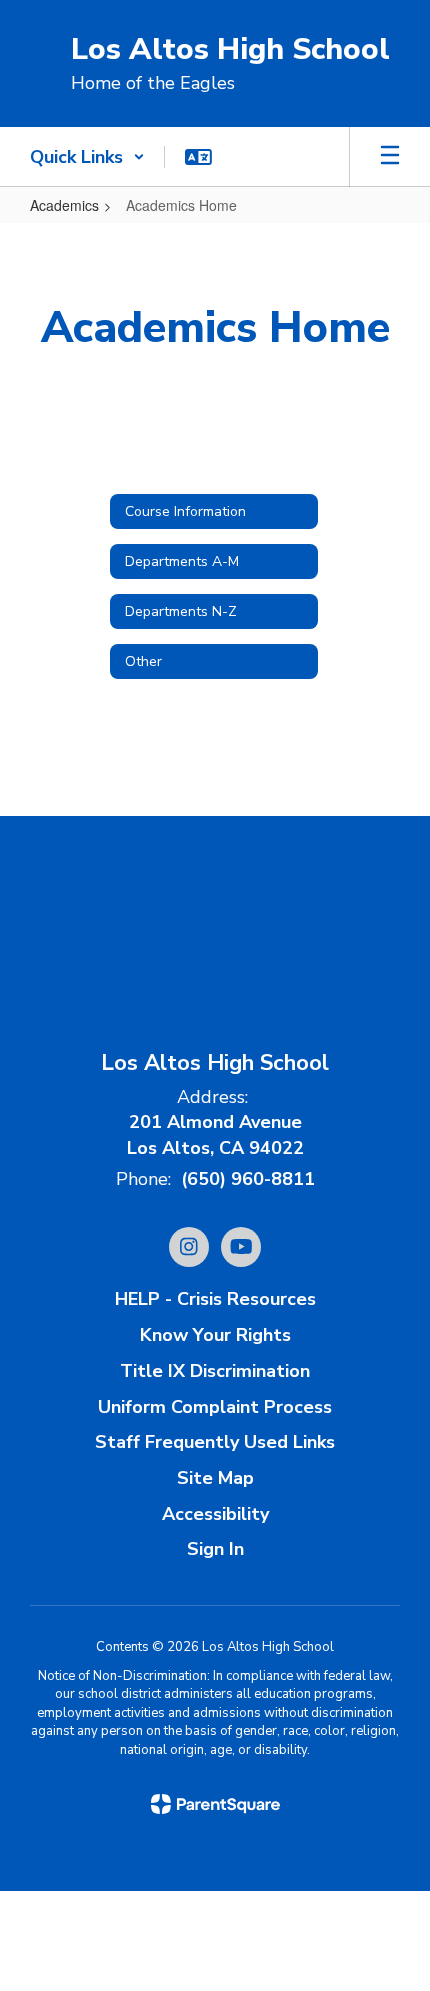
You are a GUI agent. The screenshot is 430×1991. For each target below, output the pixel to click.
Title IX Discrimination (215, 1371)
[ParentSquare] (215, 1804)
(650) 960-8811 (248, 1179)
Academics (64, 205)
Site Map (215, 1478)
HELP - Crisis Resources (215, 1299)
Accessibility (215, 1514)
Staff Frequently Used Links (215, 1442)
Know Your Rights (215, 1335)
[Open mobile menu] (390, 157)
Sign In (215, 1549)
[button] (87, 157)
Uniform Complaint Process (215, 1407)
